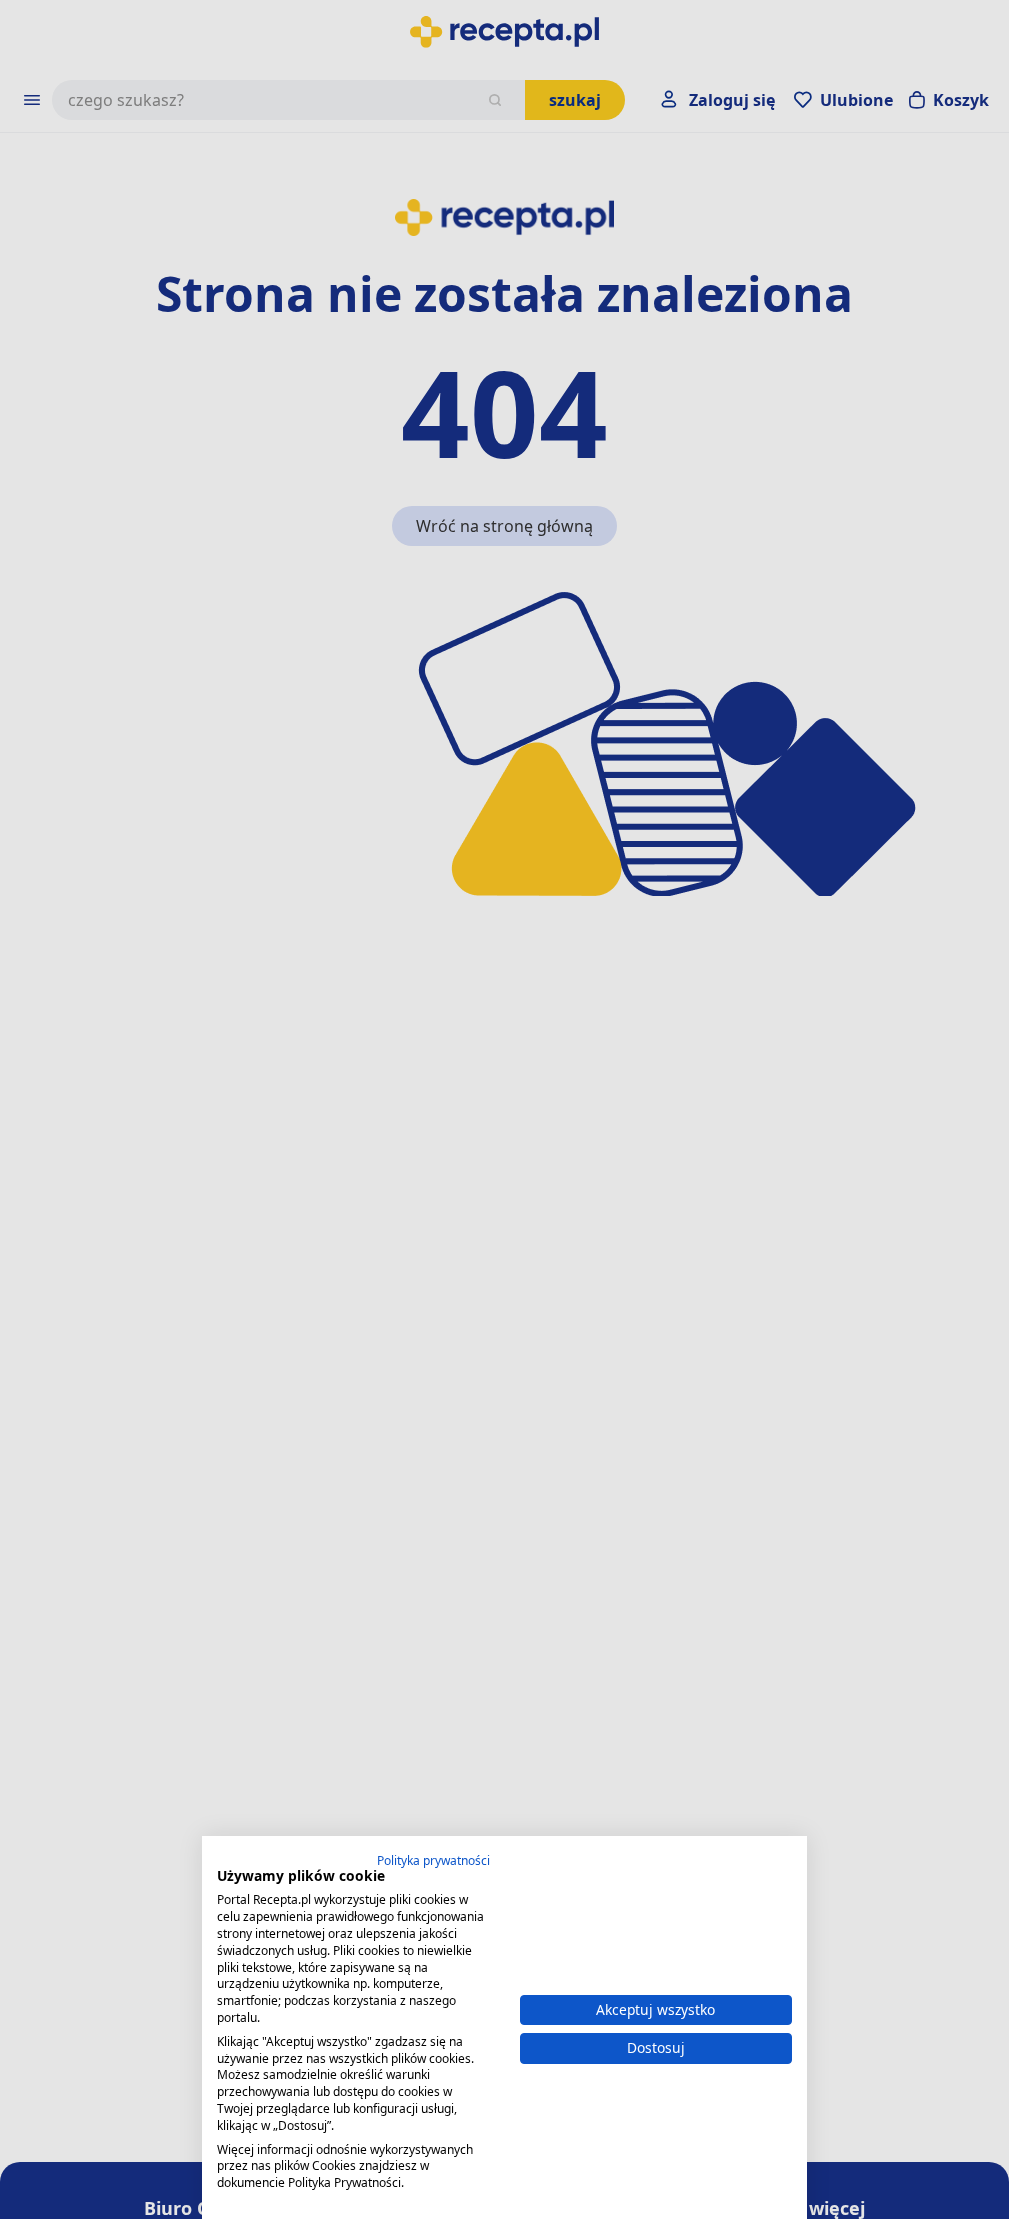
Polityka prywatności (433, 1860)
